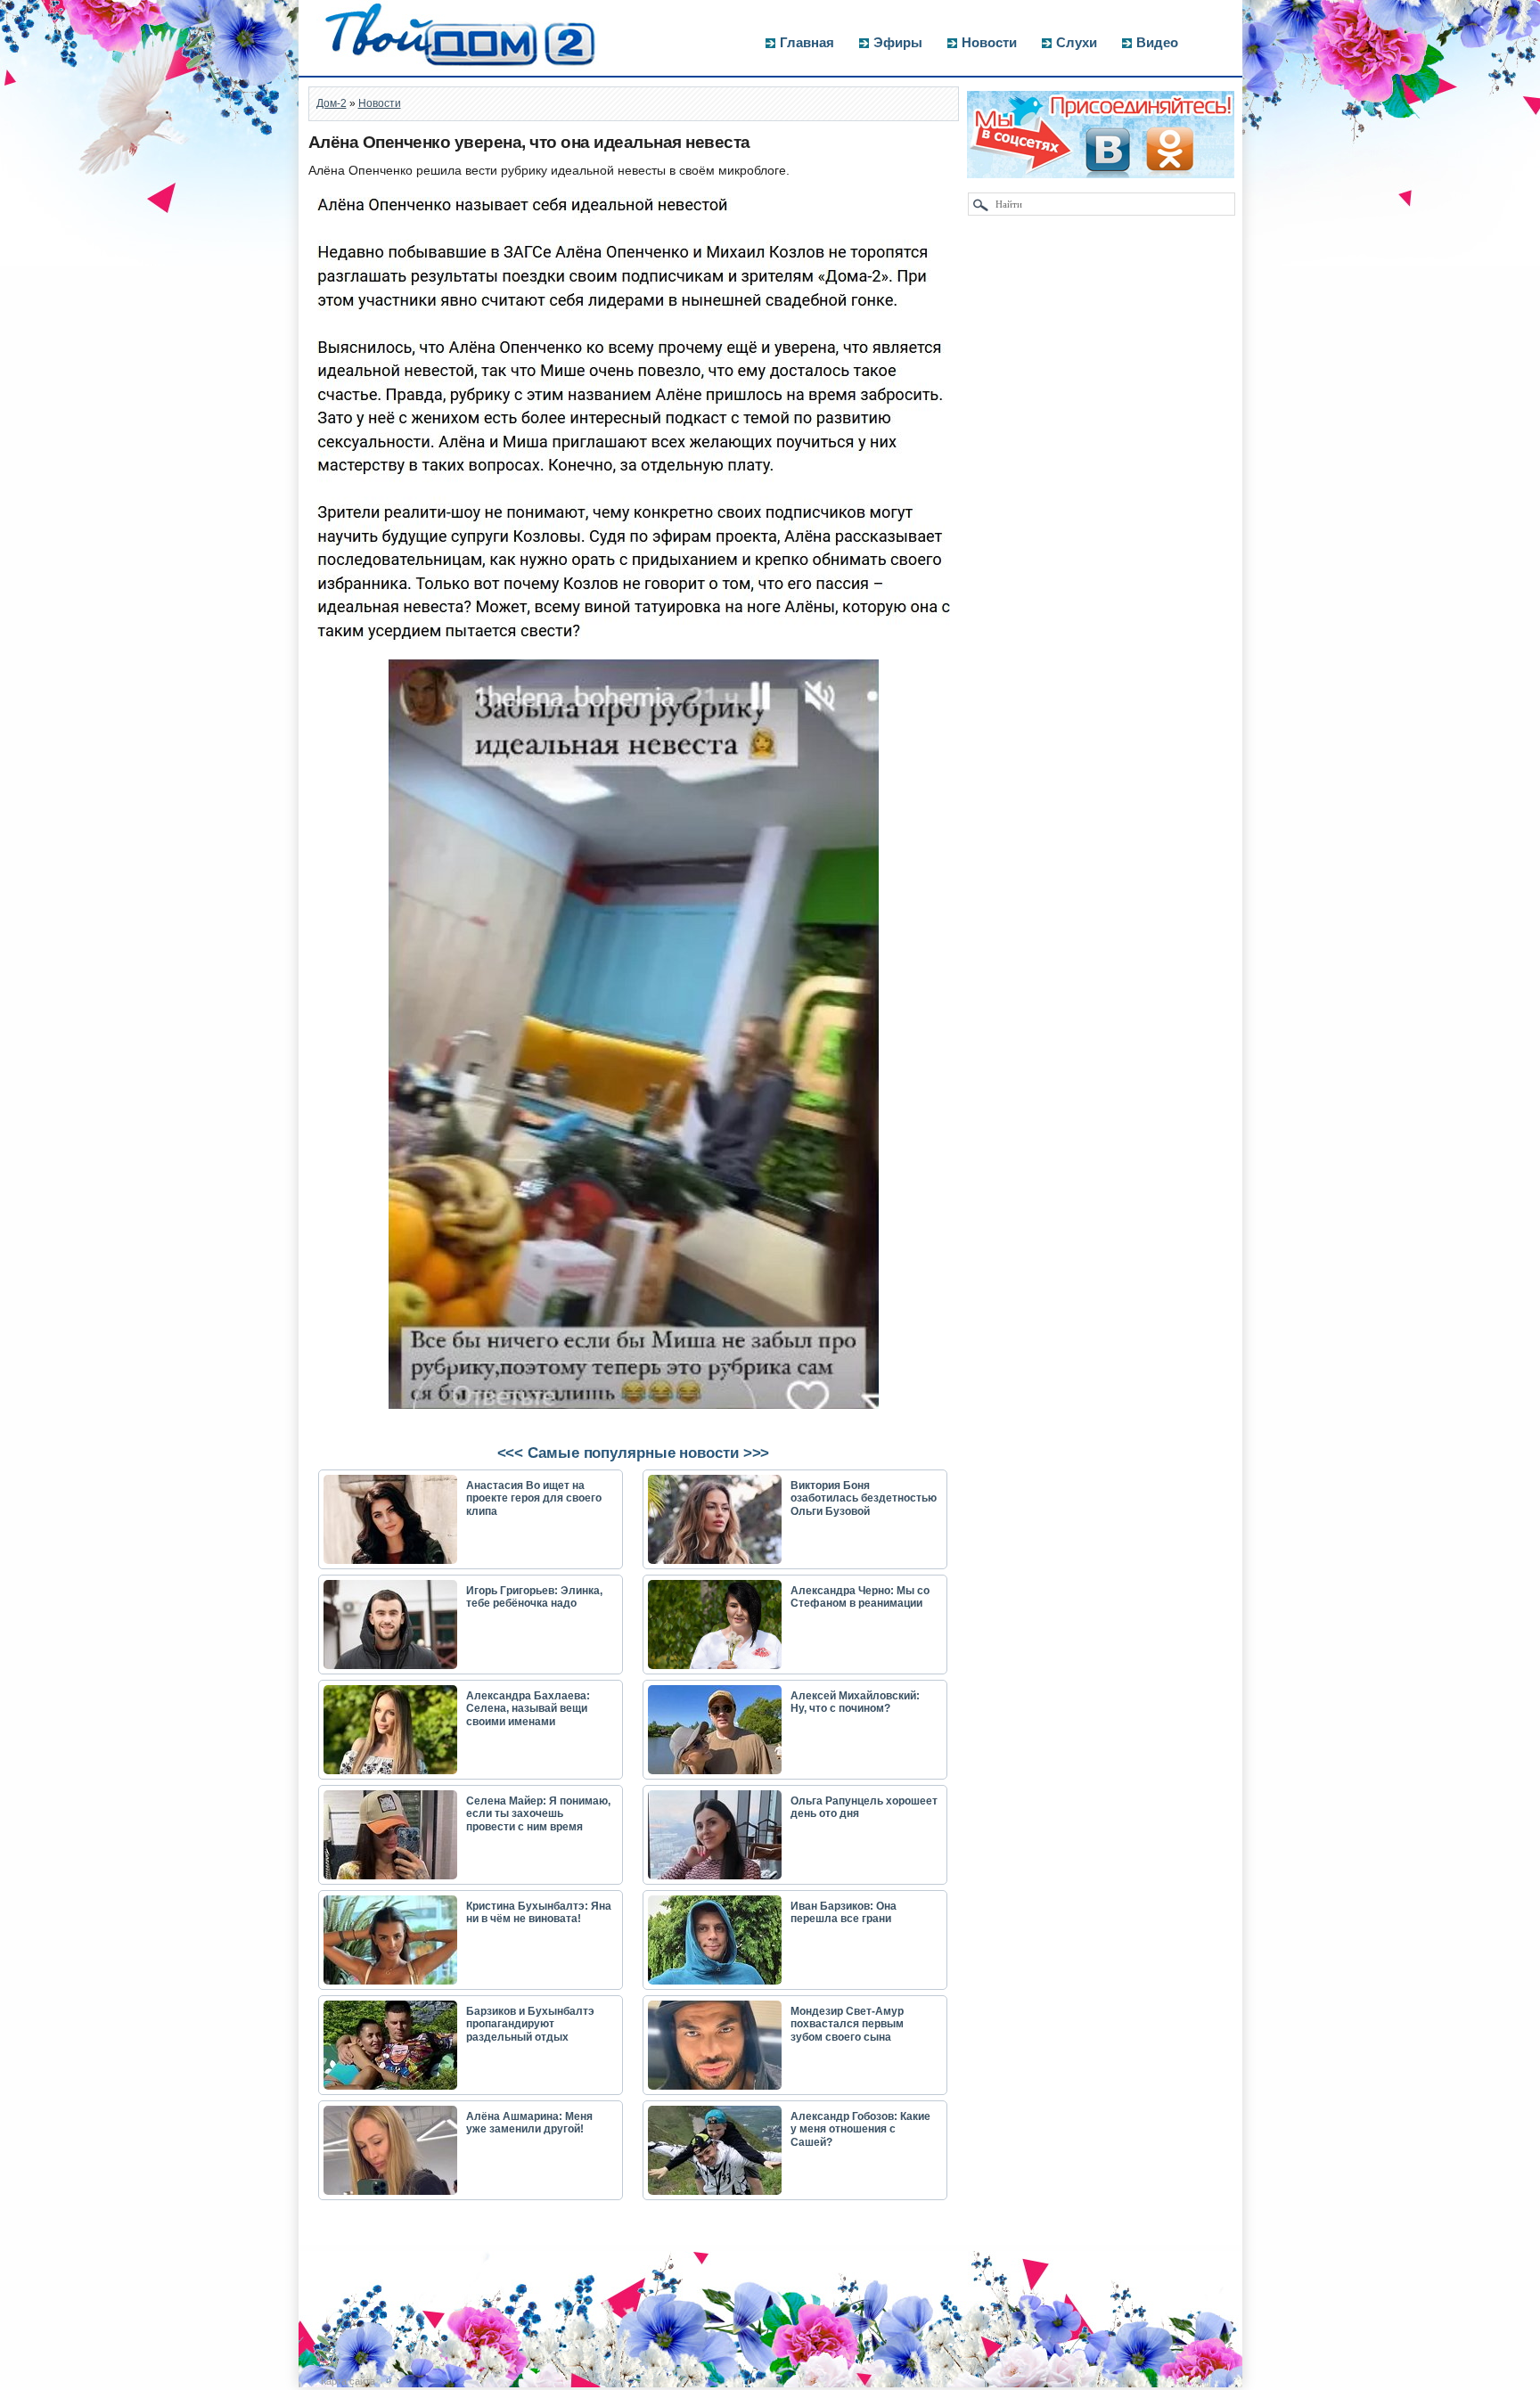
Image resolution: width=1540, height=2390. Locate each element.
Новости (989, 42)
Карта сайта (348, 2381)
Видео (1157, 42)
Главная (807, 42)
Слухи (1077, 42)
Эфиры (898, 42)
